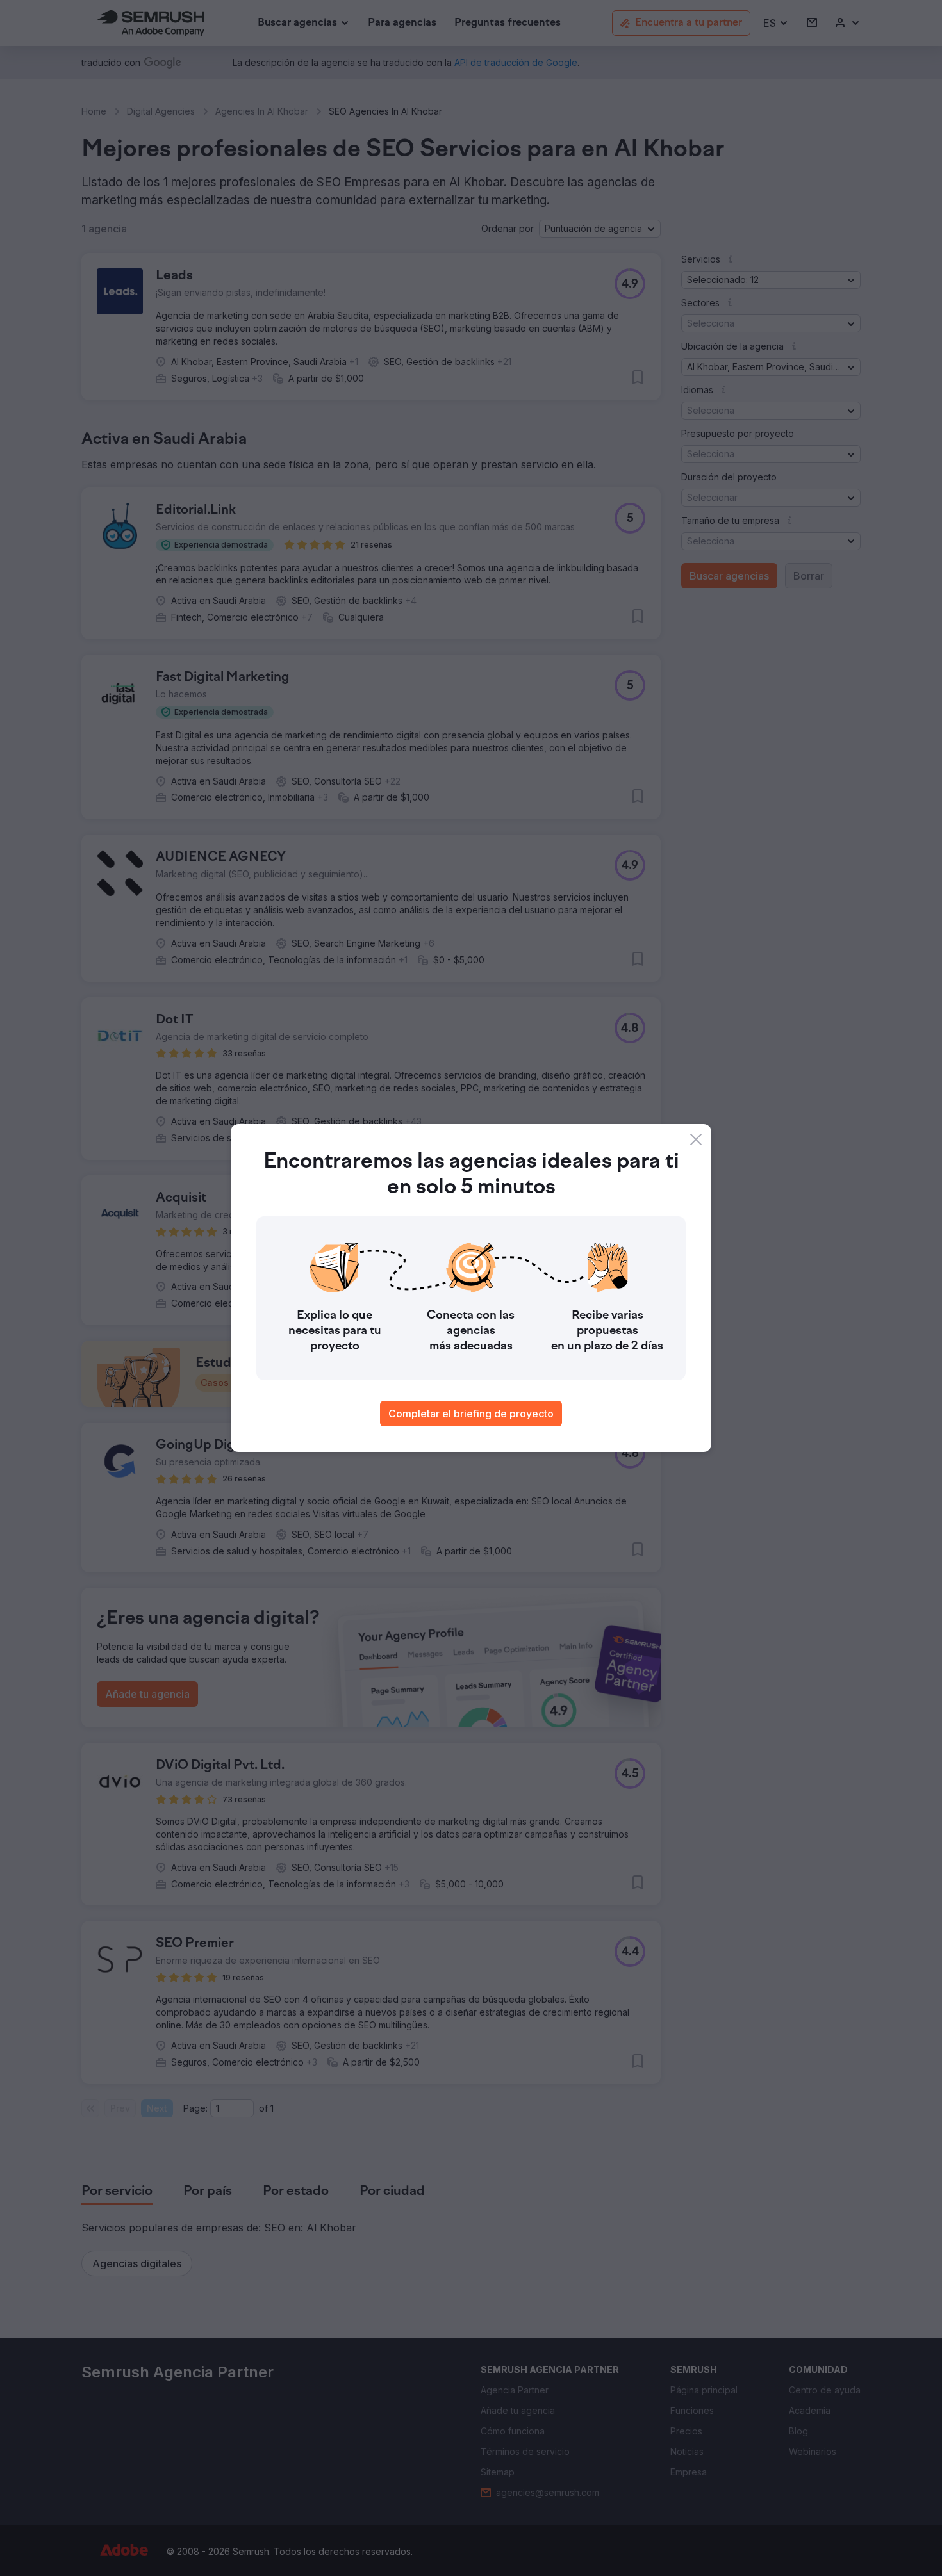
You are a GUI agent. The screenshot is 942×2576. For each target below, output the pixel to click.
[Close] (696, 1139)
